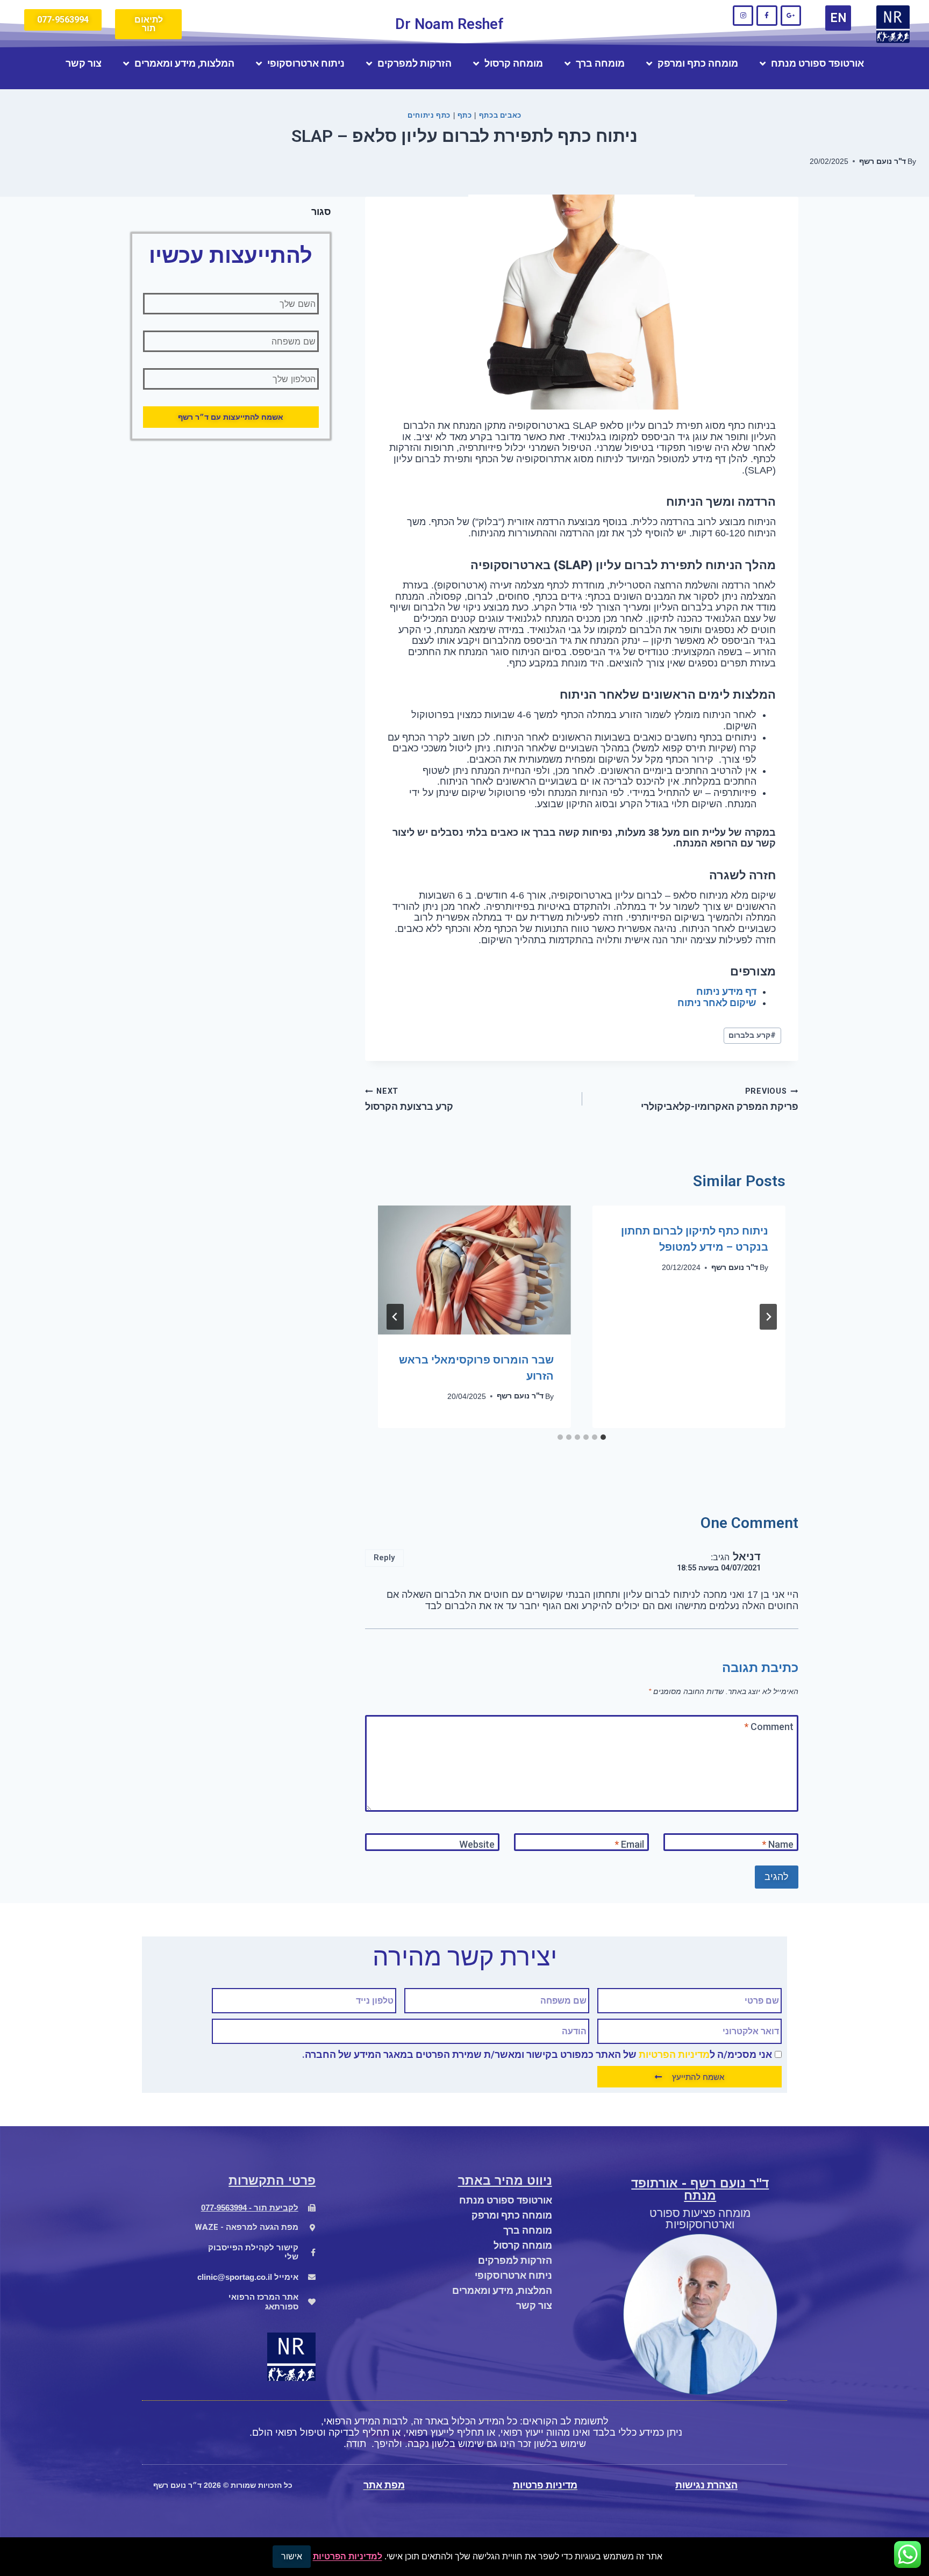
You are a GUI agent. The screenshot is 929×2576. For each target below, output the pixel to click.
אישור (292, 2556)
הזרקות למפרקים (415, 63)
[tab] (603, 1437)
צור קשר (84, 63)
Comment (769, 1727)
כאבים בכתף (500, 115)
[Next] (395, 1317)
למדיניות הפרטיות (348, 2556)
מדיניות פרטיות (545, 2485)
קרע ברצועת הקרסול (409, 1099)
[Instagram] (743, 16)
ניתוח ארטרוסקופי (306, 63)
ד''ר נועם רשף (882, 162)
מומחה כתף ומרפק (698, 63)
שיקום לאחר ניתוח (717, 1003)
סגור (321, 211)
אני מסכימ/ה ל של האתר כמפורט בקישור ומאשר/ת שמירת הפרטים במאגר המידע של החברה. (537, 2054)
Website (477, 1844)
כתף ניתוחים (429, 115)
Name (778, 1844)
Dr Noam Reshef (449, 24)
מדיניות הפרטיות (674, 2054)
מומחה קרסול (514, 63)
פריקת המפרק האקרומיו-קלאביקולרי (720, 1099)
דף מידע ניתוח (726, 991)
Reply (384, 1558)
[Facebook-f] (767, 16)
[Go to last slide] (768, 1317)
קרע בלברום (752, 1035)
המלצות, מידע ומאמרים (184, 63)
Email (629, 1844)
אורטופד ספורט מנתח (817, 63)
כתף (465, 115)
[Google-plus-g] (791, 16)
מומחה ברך (600, 63)
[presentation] (474, 1270)
